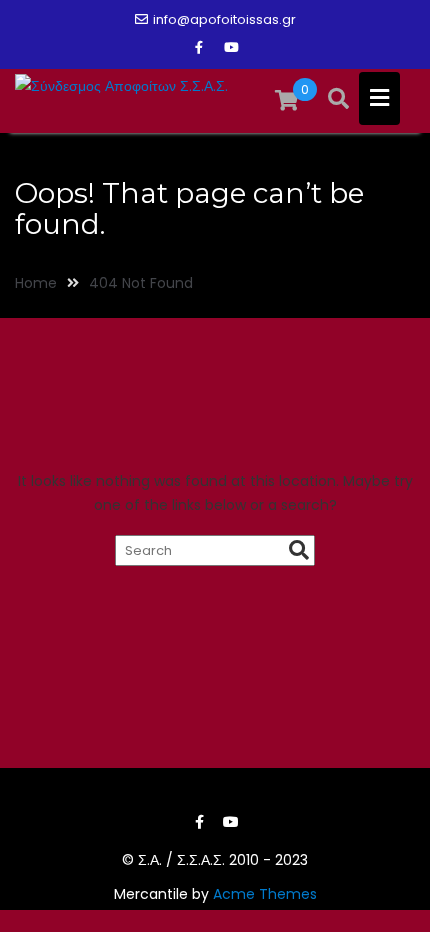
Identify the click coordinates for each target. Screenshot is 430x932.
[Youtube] (231, 48)
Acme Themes (265, 894)
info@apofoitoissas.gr (224, 19)
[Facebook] (199, 48)
